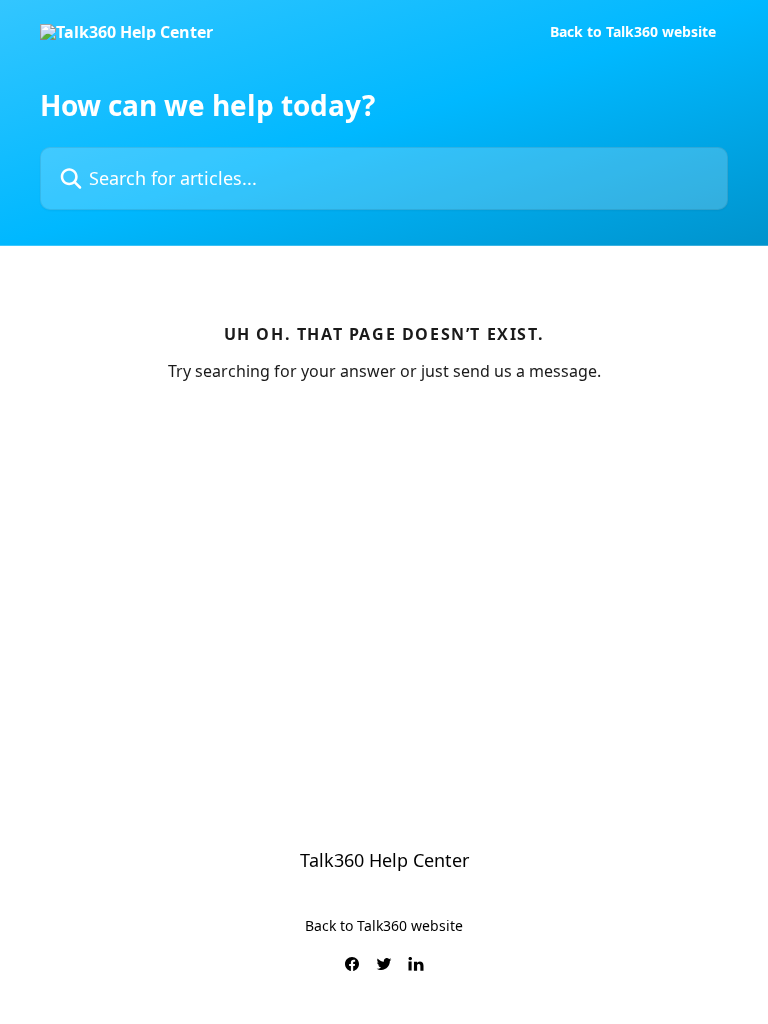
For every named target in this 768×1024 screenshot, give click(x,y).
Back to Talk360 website (633, 32)
